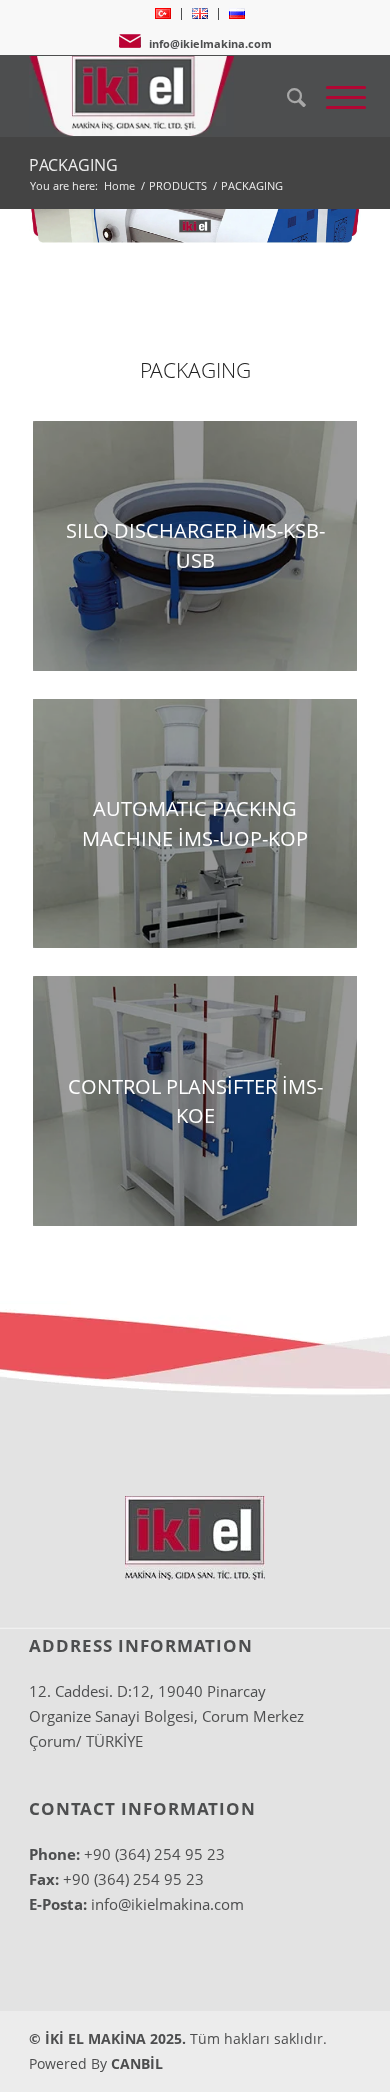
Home (119, 185)
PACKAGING (73, 165)
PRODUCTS (178, 185)
